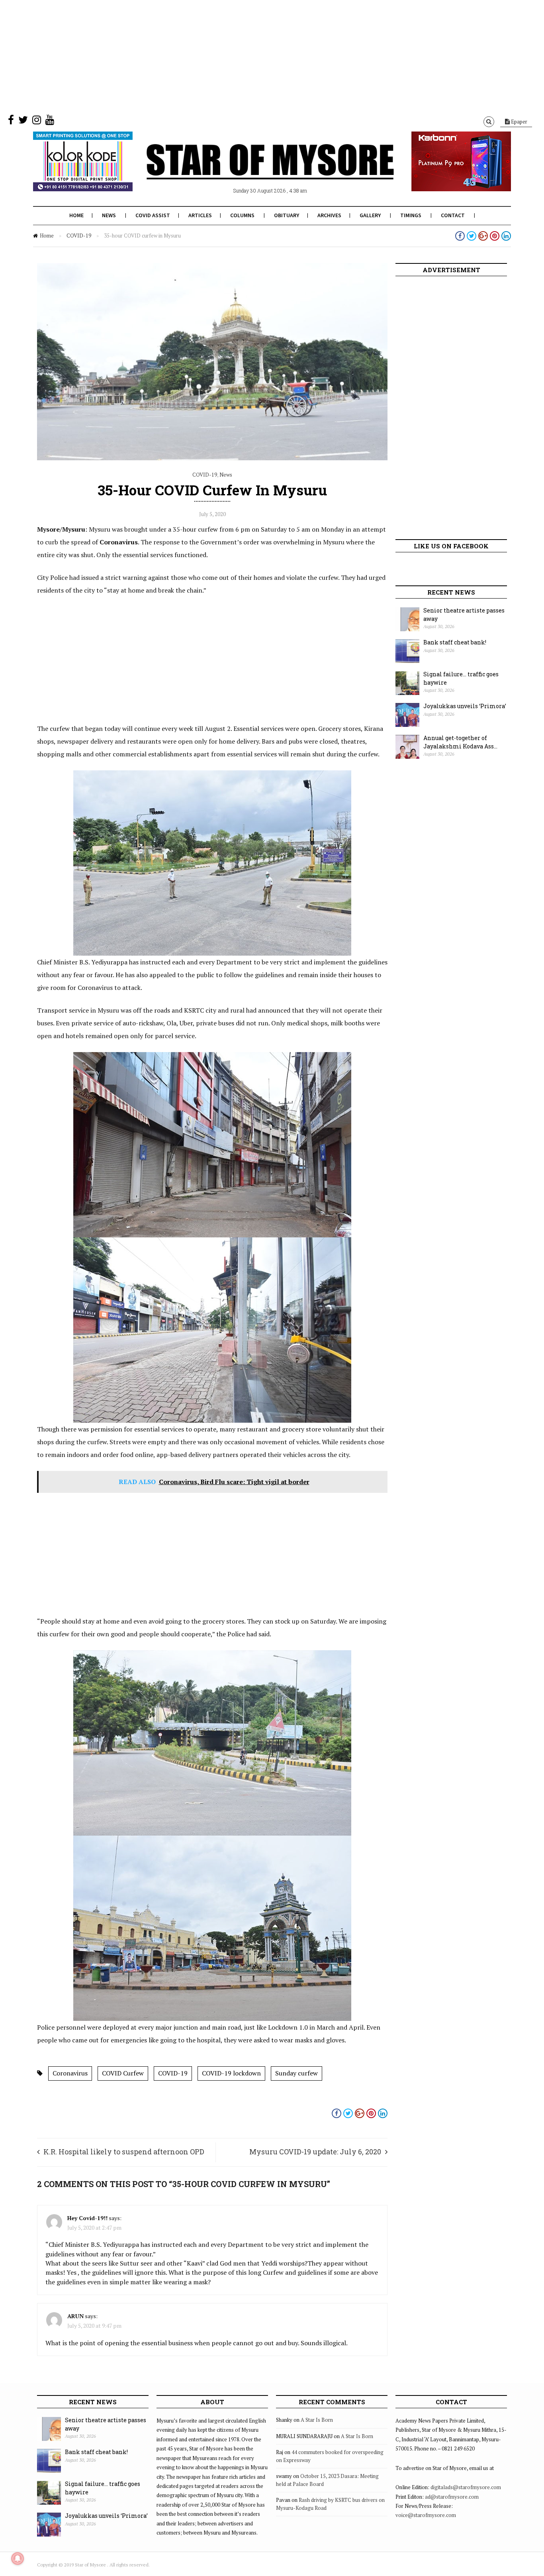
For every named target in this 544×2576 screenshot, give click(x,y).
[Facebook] (11, 122)
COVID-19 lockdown (231, 2073)
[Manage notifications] (18, 2558)
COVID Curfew (123, 2073)
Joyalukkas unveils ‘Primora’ (465, 706)
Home (76, 215)
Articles (200, 215)
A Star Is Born (317, 2420)
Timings (411, 215)
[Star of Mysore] (252, 171)
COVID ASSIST (153, 215)
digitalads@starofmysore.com (466, 2487)
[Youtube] (50, 122)
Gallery (370, 215)
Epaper (519, 122)
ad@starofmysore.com (452, 2497)
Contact (453, 215)
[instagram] (37, 122)
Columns (242, 215)
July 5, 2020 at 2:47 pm (94, 2227)
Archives (329, 215)
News (109, 215)
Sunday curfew (296, 2073)
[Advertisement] (239, 56)
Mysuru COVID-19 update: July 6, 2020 (315, 2152)
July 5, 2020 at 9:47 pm (94, 2326)
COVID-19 (79, 236)
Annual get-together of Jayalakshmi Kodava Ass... (460, 742)
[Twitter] (23, 122)
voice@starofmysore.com (426, 2515)
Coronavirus (70, 2073)
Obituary (287, 215)
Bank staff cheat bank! (455, 642)
